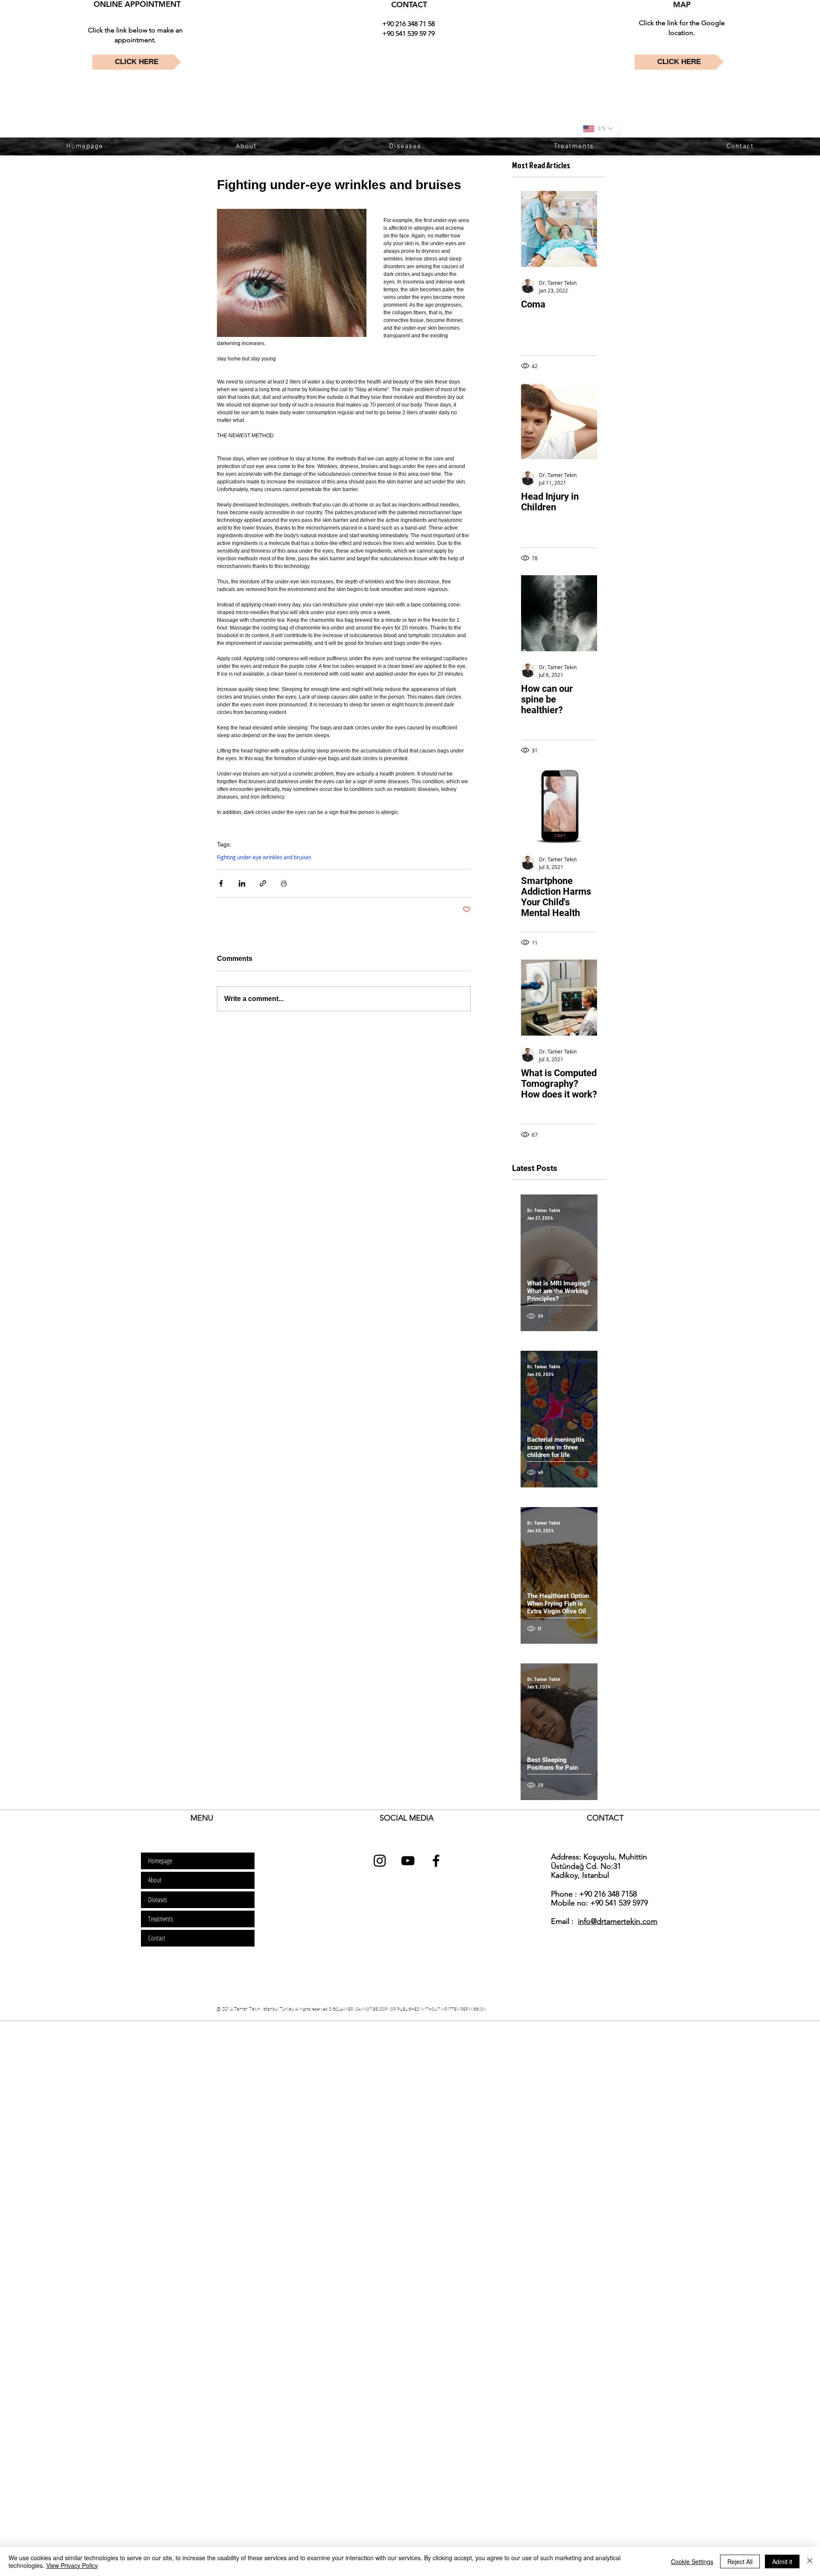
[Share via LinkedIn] (242, 883)
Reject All (740, 2561)
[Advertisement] (256, 2082)
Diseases (158, 1900)
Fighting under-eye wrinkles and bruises (264, 857)
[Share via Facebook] (221, 883)
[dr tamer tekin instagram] (380, 1861)
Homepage (160, 1861)
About (155, 1880)
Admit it (782, 2561)
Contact (157, 1938)
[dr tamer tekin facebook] (436, 1861)
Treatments (161, 1919)
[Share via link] (263, 883)
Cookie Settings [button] (692, 2561)
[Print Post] (284, 883)
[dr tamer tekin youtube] (408, 1861)
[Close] (810, 2561)
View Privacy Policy (72, 2565)
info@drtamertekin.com (618, 1921)
